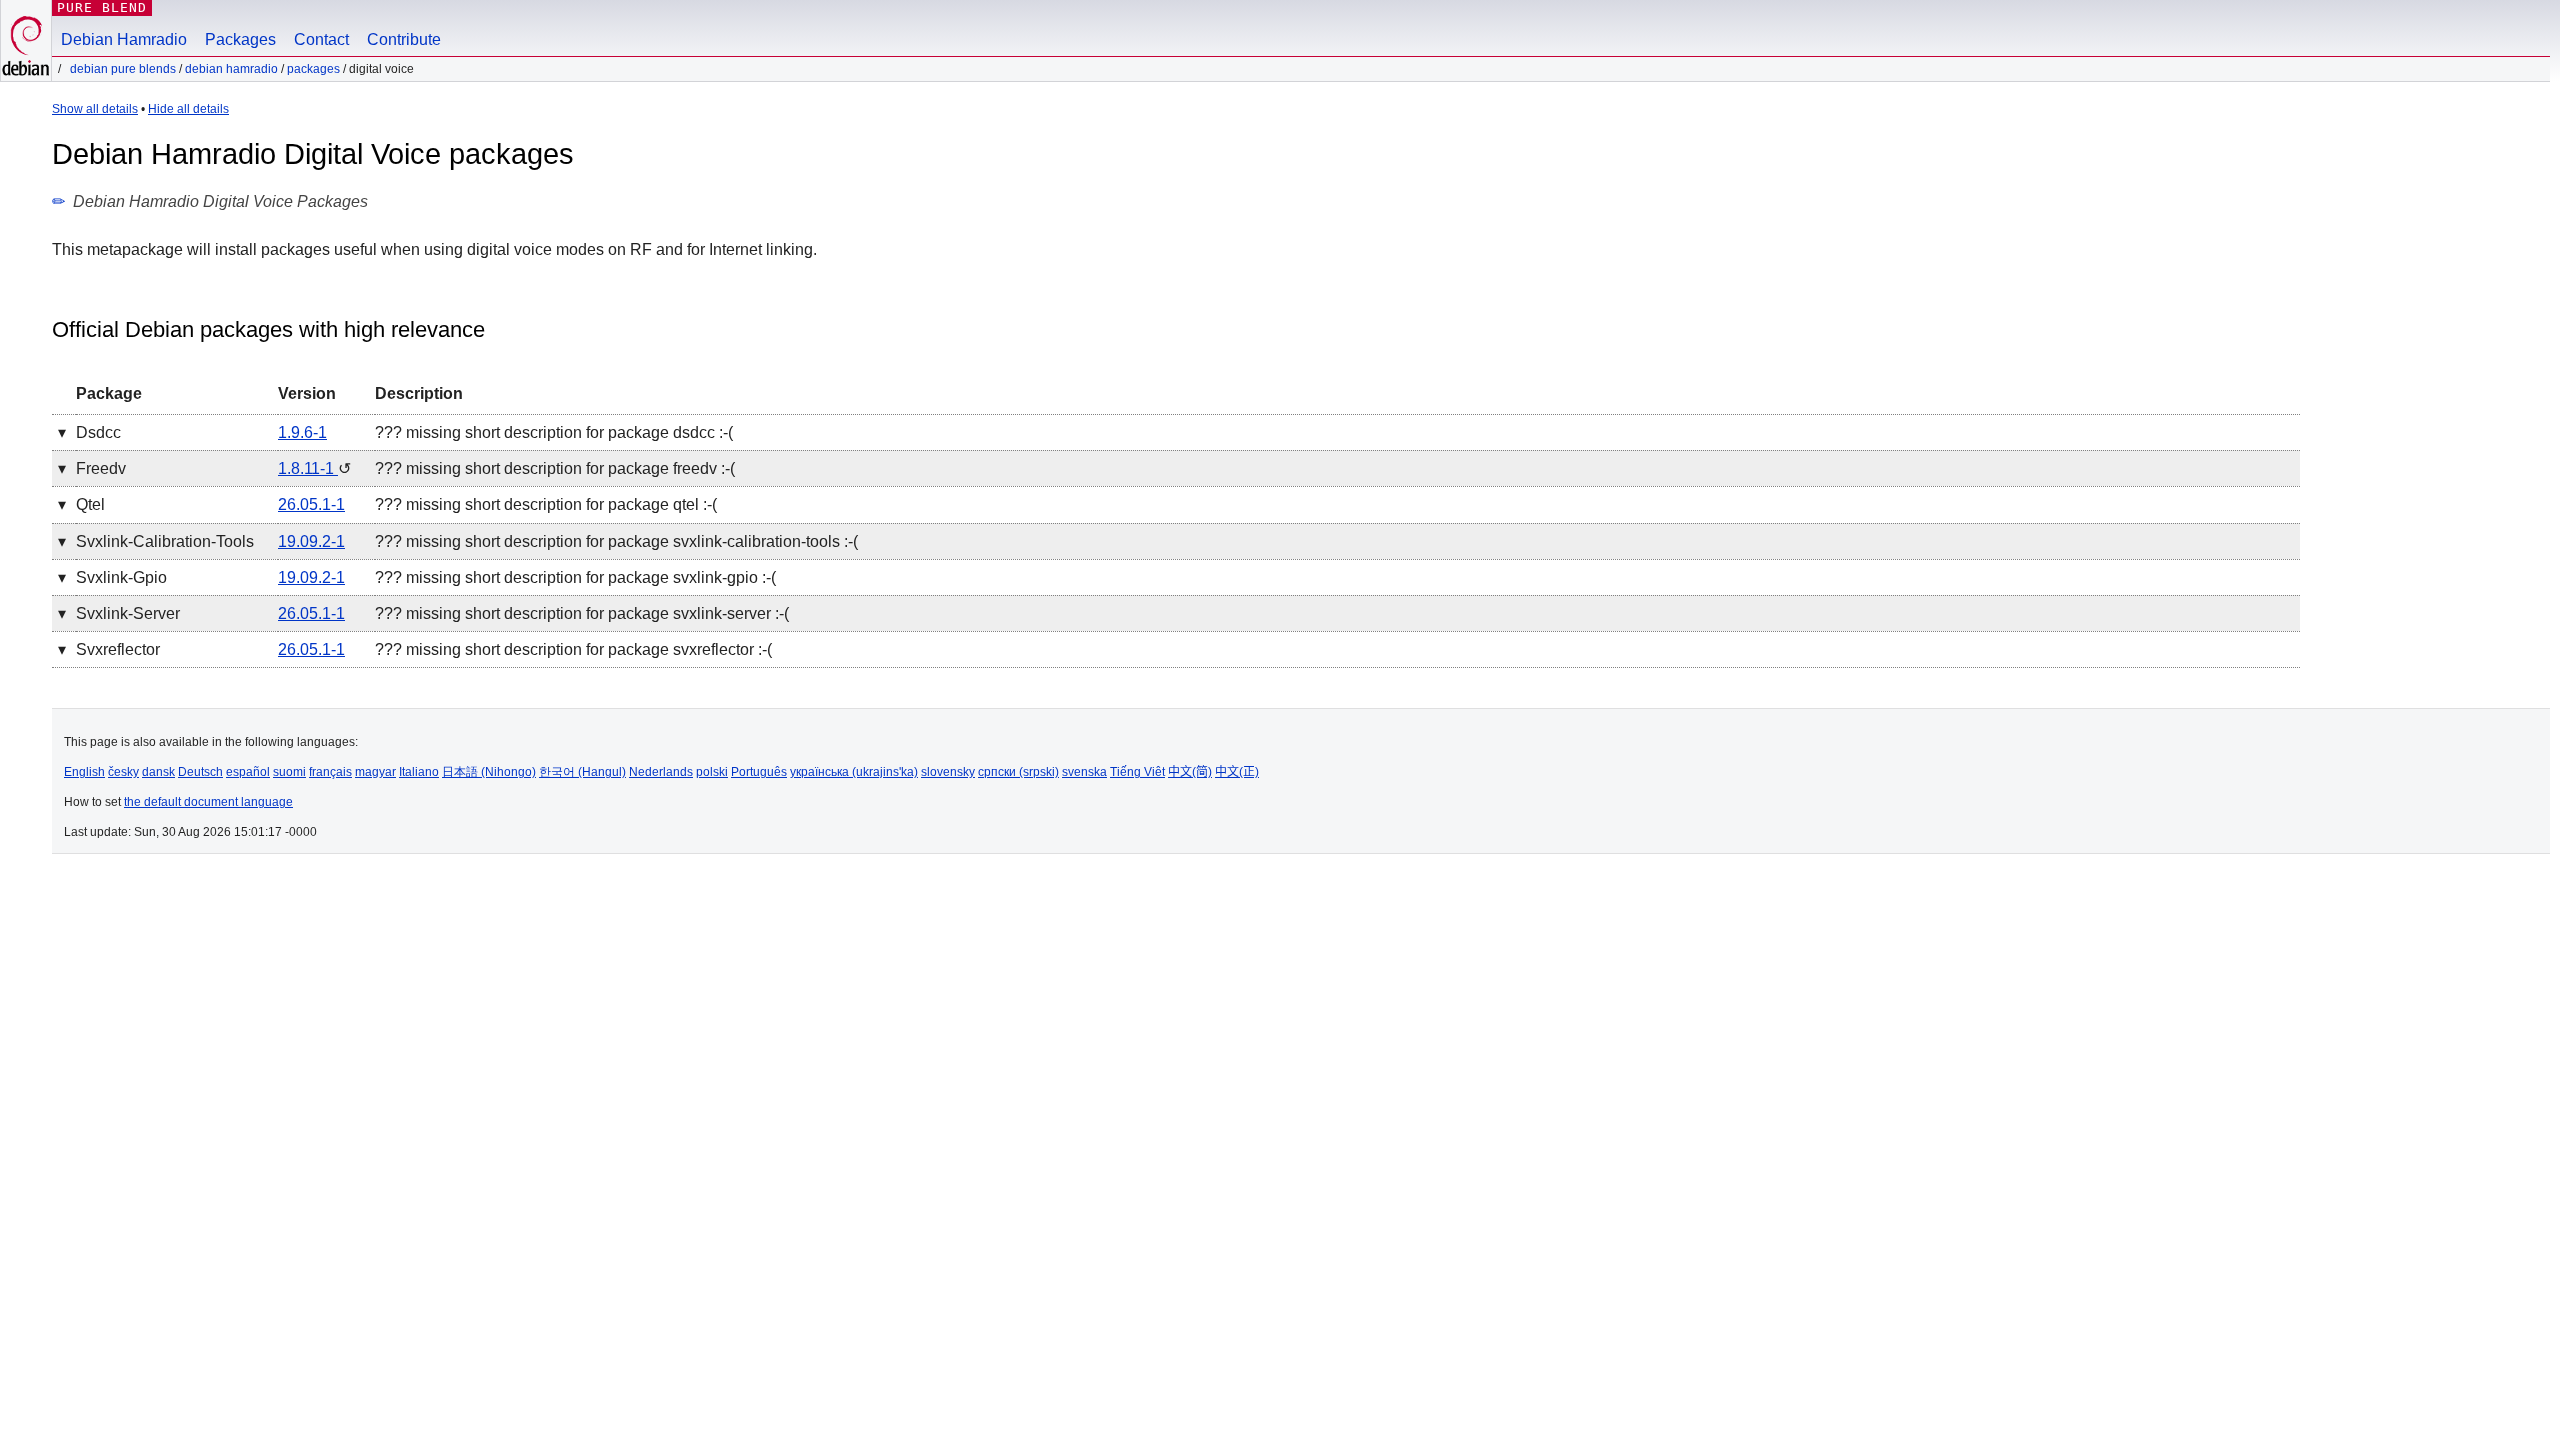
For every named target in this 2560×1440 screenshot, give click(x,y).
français (330, 772)
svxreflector (118, 649)
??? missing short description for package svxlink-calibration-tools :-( (616, 541)
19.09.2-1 (311, 541)
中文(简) (1190, 772)
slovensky (948, 772)
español (248, 772)
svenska (1084, 772)
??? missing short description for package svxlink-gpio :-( (575, 577)
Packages (240, 39)
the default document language (208, 802)
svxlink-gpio (121, 577)
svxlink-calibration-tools (165, 541)
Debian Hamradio (124, 39)
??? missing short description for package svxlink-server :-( (582, 613)
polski (712, 772)
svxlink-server (128, 613)
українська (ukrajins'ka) (854, 772)
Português (759, 772)
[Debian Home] (26, 40)
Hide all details (188, 109)
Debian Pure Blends (123, 69)
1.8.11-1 (308, 468)
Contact (321, 39)
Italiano (419, 772)
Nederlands (661, 772)
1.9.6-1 (302, 432)
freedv (101, 468)
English (84, 772)
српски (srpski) (1018, 772)
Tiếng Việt (1137, 772)
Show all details (95, 109)
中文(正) (1237, 772)
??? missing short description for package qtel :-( (546, 504)
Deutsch (200, 772)
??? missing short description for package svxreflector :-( (573, 649)
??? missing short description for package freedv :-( (555, 468)
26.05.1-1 (311, 504)
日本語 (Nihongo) (489, 772)
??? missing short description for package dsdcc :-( (554, 432)
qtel (90, 504)
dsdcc (98, 432)
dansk (158, 772)
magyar (375, 772)
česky (123, 772)
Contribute (404, 39)
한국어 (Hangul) (582, 772)
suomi (289, 772)
